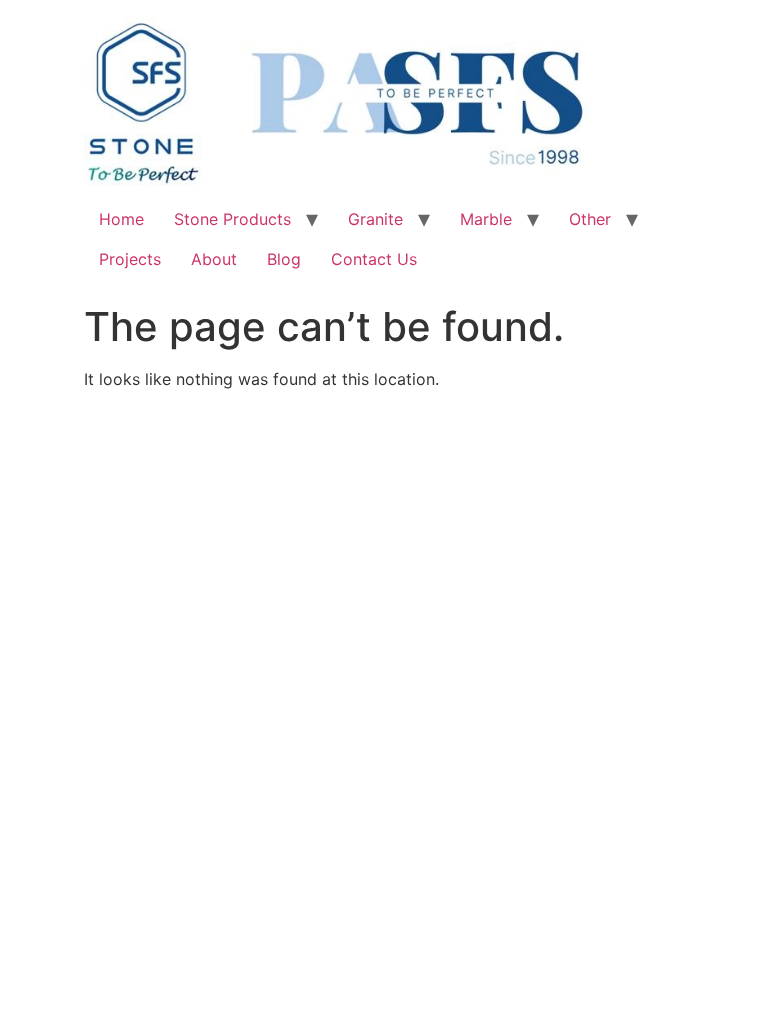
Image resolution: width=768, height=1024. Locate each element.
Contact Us (374, 259)
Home (121, 219)
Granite (375, 219)
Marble (486, 219)
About (214, 259)
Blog (284, 259)
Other (590, 219)
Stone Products (232, 219)
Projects (130, 259)
